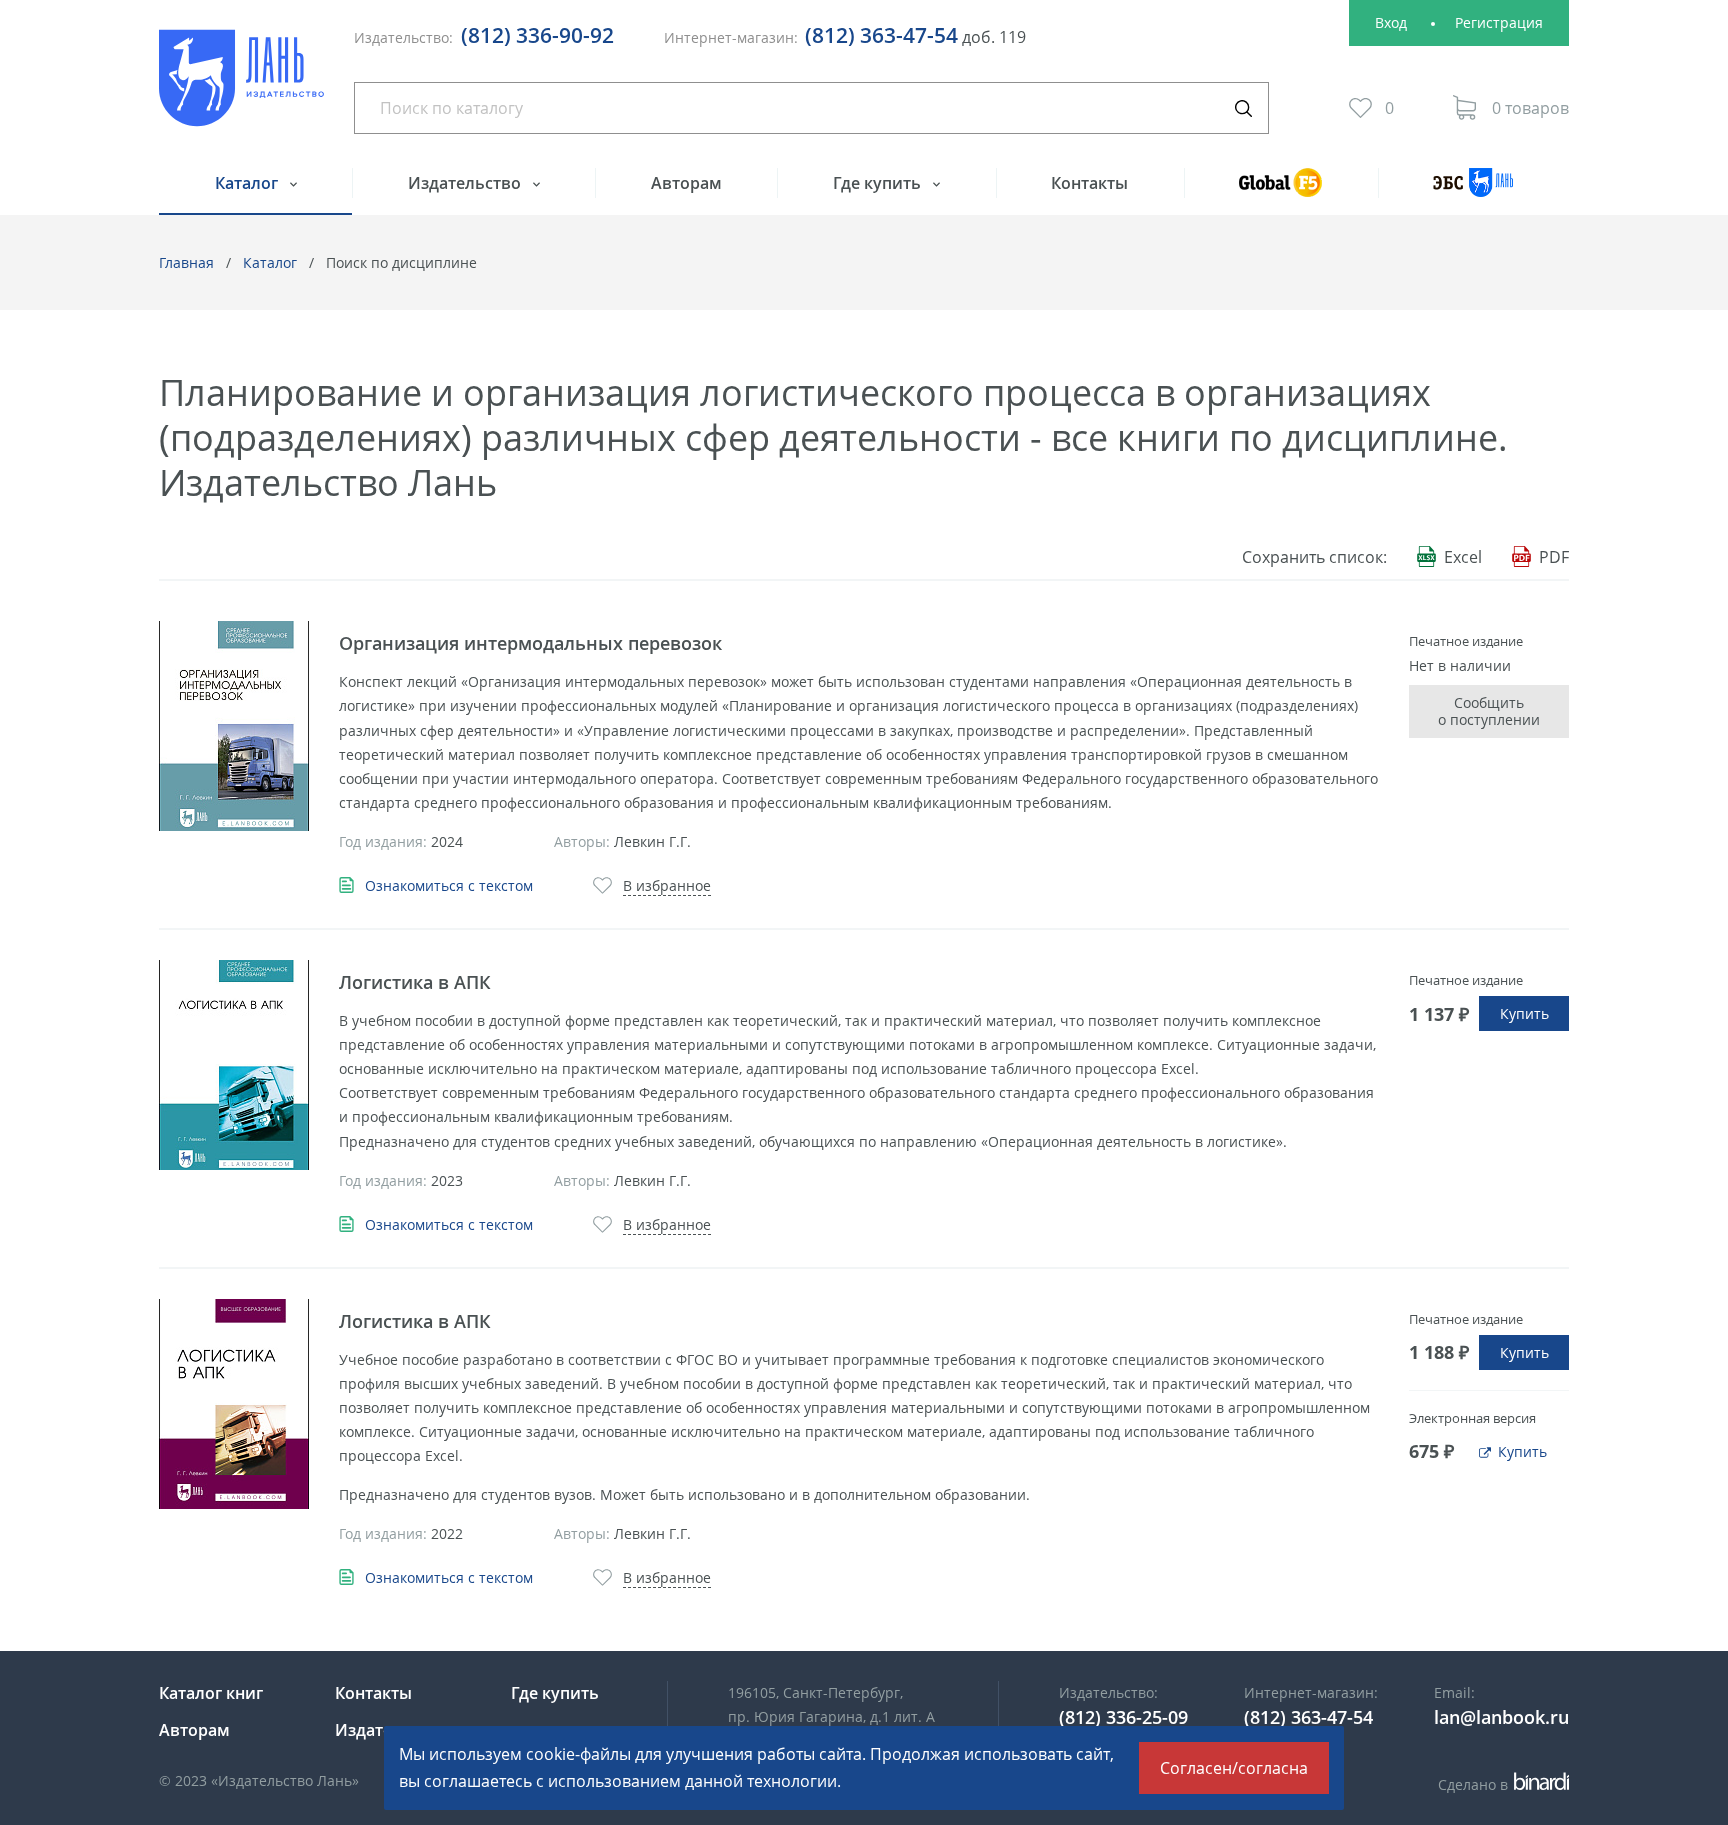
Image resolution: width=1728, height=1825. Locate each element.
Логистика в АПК (415, 982)
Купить (1524, 1013)
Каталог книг (211, 1693)
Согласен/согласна (1234, 1768)
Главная (186, 262)
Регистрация (1499, 22)
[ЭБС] (1473, 191)
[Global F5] (1281, 191)
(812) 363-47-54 (881, 35)
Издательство (466, 183)
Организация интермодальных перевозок (530, 643)
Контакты (1089, 183)
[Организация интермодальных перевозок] (234, 726)
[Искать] (1243, 108)
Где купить (879, 183)
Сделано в (1500, 1784)
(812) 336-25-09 (1123, 1717)
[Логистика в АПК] (234, 1065)
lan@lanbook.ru (1501, 1717)
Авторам (686, 183)
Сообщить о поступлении (1489, 711)
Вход (1391, 22)
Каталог (248, 183)
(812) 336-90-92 (537, 35)
